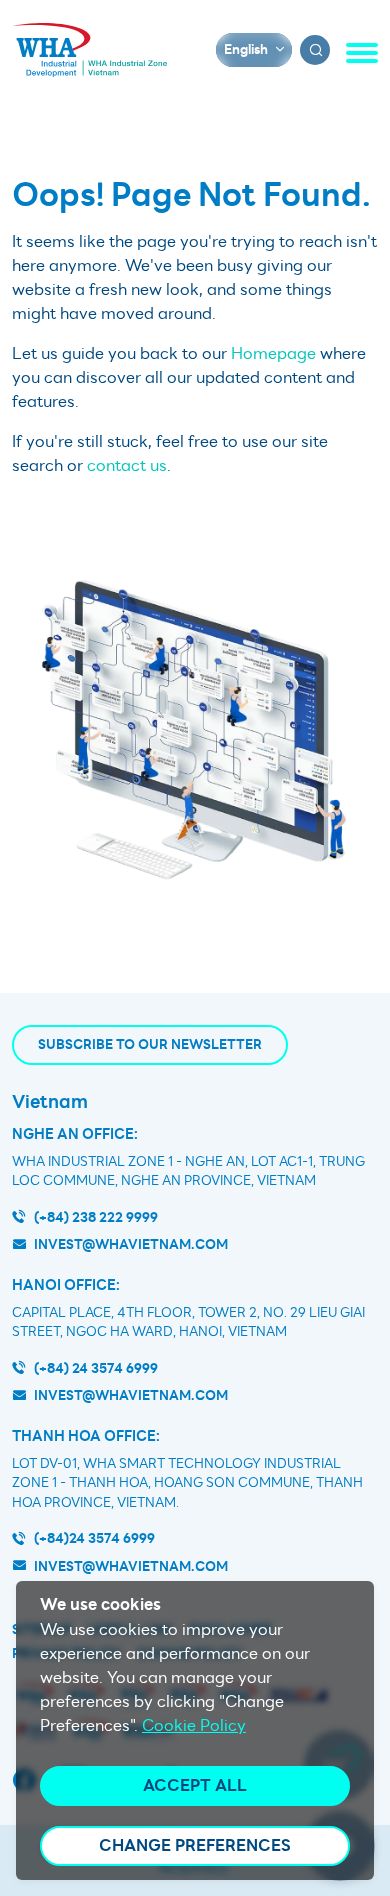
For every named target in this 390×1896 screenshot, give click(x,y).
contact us (127, 466)
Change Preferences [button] (195, 1845)
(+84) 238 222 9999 (96, 1217)
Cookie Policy (194, 1726)
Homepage (273, 354)
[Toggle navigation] (362, 53)
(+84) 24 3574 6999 (96, 1368)
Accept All (195, 1785)
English (246, 49)
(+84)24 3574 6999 (94, 1538)
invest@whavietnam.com (131, 1244)
